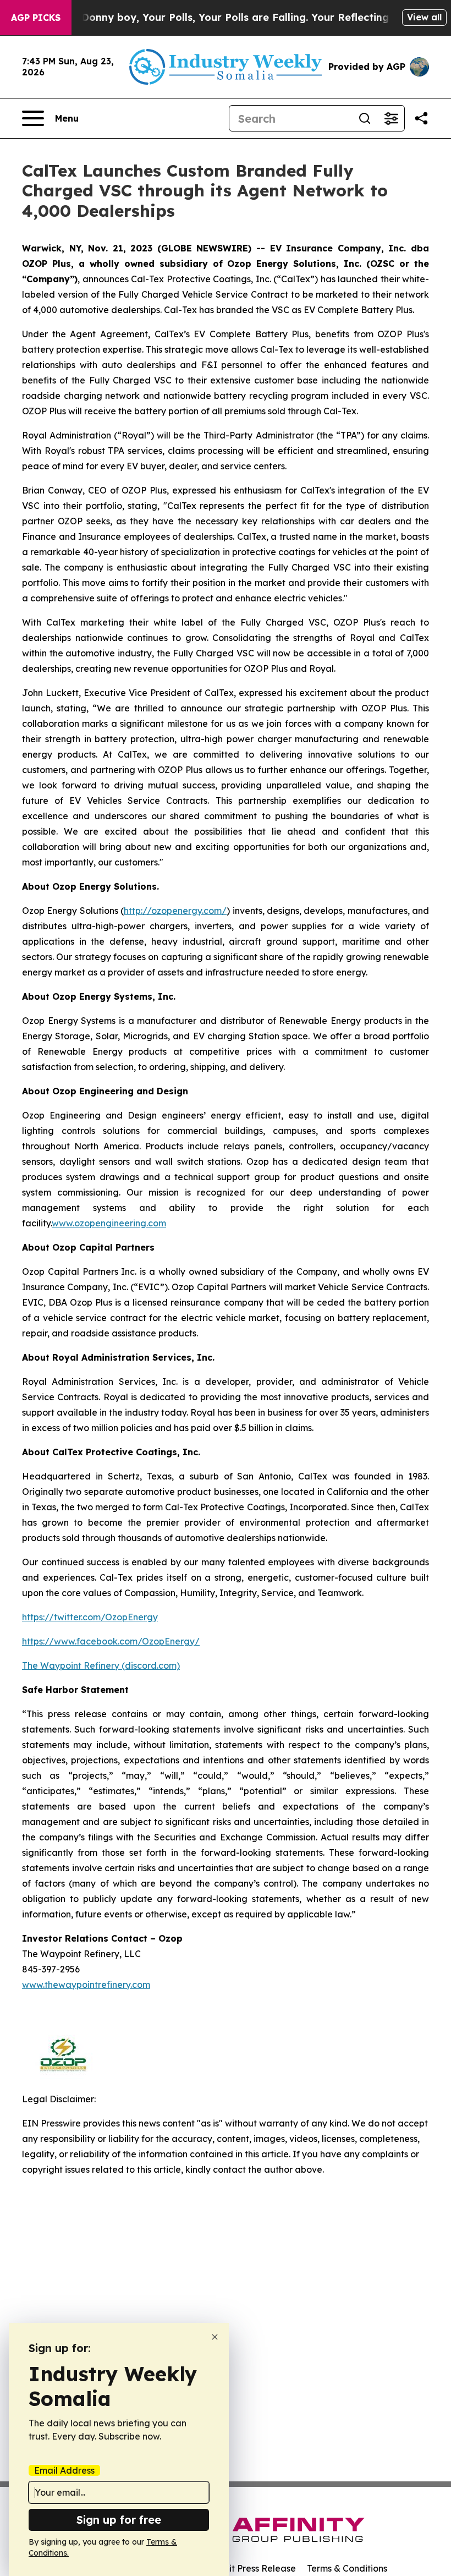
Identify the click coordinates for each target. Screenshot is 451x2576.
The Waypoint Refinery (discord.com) (101, 1665)
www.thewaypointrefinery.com (86, 1985)
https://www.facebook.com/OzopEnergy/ (111, 1641)
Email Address (64, 2470)
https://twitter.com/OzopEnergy (90, 1617)
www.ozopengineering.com (109, 1223)
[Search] (365, 118)
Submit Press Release (251, 2568)
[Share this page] (421, 118)
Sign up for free (119, 2520)
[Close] (215, 2337)
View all (424, 17)
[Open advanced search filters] (391, 118)
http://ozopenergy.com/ (175, 911)
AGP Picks (36, 18)
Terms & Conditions (347, 2568)
